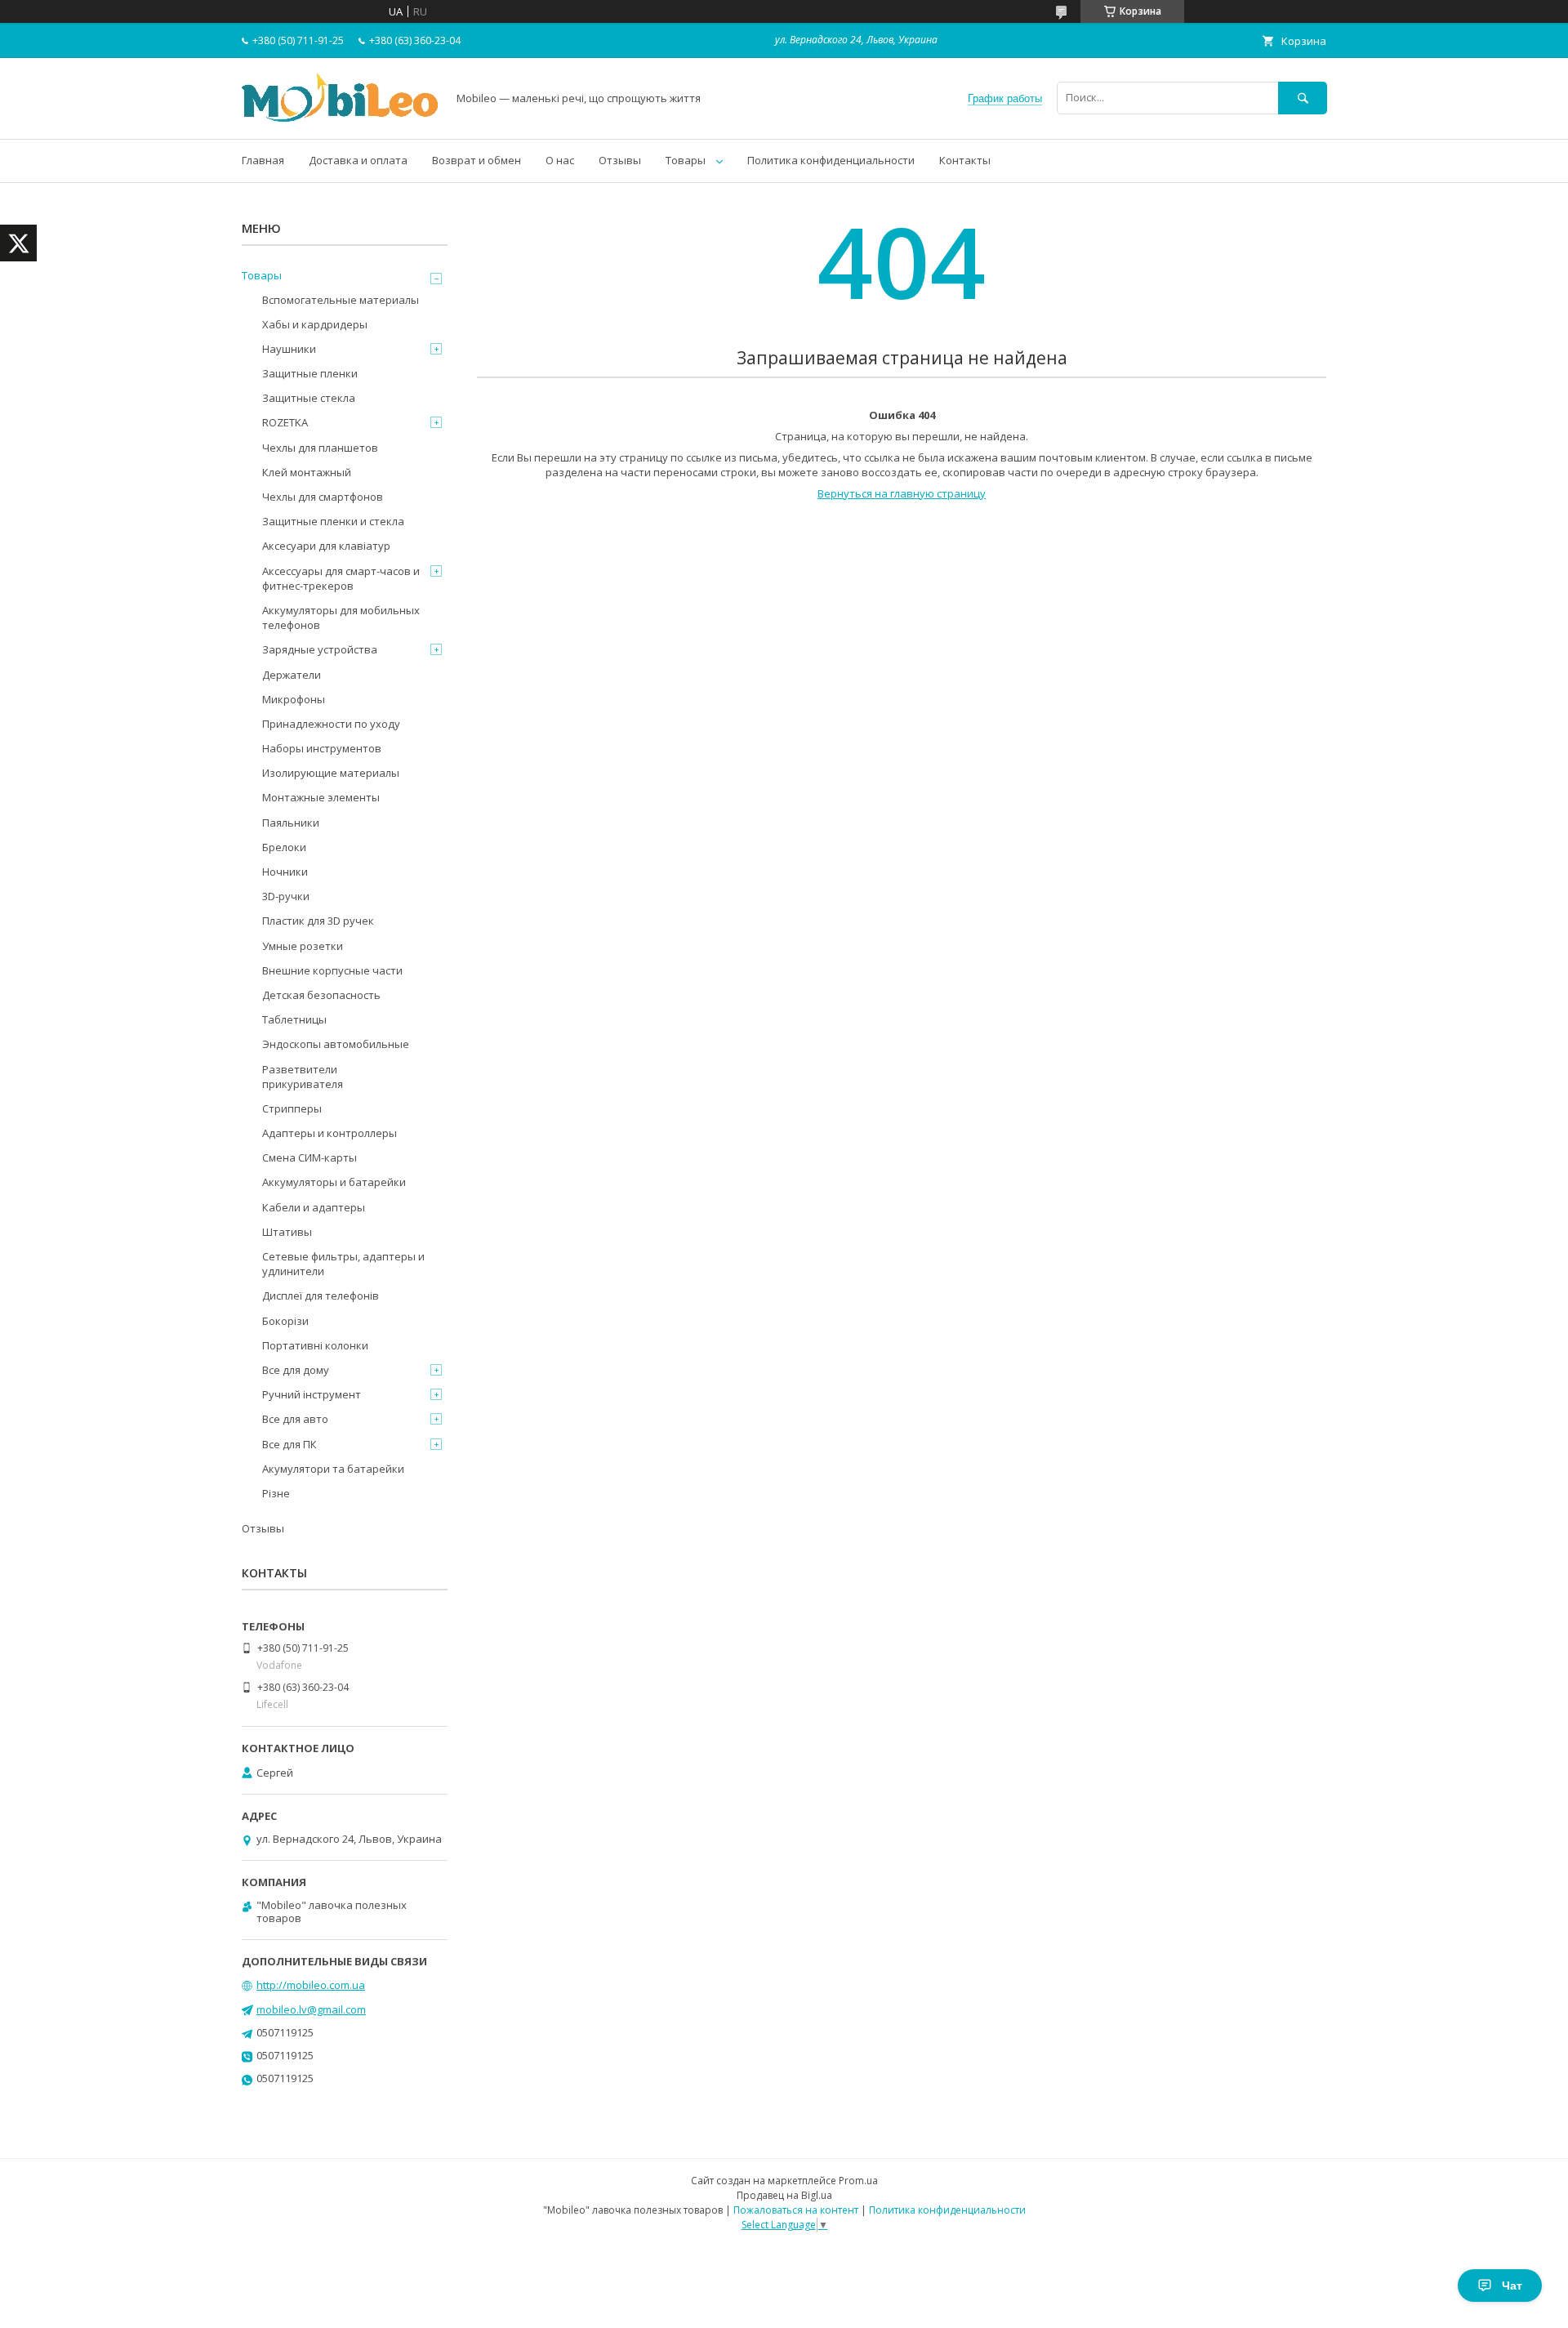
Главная (263, 160)
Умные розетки (303, 946)
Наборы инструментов (322, 748)
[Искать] (1303, 98)
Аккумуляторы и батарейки (334, 1182)
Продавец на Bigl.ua (784, 2195)
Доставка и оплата (358, 160)
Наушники (289, 349)
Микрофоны (294, 699)
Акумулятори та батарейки (333, 1469)
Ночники (285, 872)
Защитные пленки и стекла (333, 521)
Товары (686, 160)
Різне (276, 1493)
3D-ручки (286, 896)
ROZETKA (285, 422)
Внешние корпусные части (332, 970)
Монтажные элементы (321, 797)
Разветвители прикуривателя (303, 1077)
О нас (560, 160)
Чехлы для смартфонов (323, 497)
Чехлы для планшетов (320, 448)
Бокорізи (285, 1321)
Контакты (965, 160)
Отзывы (620, 160)
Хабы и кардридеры (315, 324)
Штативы (287, 1232)
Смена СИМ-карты (310, 1157)
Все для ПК (290, 1444)
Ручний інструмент (312, 1394)
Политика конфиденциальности (831, 160)
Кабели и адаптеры (314, 1207)
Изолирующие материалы (331, 773)
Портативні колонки (315, 1345)
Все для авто (295, 1419)
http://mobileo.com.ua (311, 1985)
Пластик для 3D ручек (318, 921)
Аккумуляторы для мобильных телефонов (341, 618)
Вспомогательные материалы (341, 300)
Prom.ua (858, 2181)
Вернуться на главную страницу (902, 493)
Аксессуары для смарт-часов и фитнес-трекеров (341, 578)
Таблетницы (294, 1019)
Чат (1512, 2286)
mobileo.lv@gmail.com (311, 2009)
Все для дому (296, 1370)
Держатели (292, 675)
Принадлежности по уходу (331, 724)
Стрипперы (292, 1108)
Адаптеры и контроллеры (330, 1133)
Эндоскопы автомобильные (336, 1044)
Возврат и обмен (477, 160)
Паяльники (291, 823)
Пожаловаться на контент (796, 2210)
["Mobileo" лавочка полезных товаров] (340, 118)
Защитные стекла (309, 398)
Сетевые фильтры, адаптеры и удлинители (343, 1264)
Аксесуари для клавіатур (326, 546)
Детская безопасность (321, 995)
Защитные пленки (310, 373)
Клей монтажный (307, 472)
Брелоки (284, 847)
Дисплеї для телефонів (321, 1296)
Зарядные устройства (320, 649)
